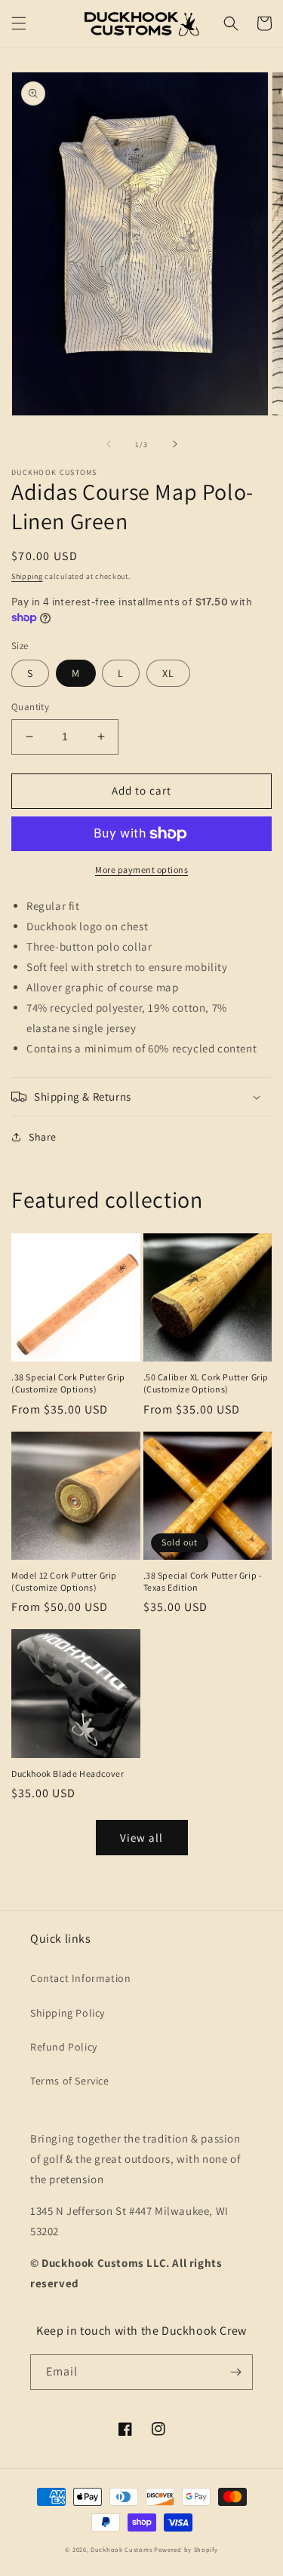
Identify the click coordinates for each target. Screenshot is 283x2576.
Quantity (30, 707)
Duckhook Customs (121, 2549)
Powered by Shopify (186, 2549)
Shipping (27, 576)
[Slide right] (175, 444)
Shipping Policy (68, 2013)
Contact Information (80, 1978)
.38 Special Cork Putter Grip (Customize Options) (68, 1383)
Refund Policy (64, 2047)
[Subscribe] (235, 2372)
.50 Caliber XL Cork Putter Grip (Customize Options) (206, 1383)
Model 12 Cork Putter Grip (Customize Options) (64, 1581)
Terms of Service (70, 2081)
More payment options (141, 870)
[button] (19, 23)
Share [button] (43, 1137)
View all (141, 1838)
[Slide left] (109, 444)
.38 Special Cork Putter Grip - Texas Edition (203, 1581)
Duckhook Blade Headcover (68, 1773)
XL (168, 673)
